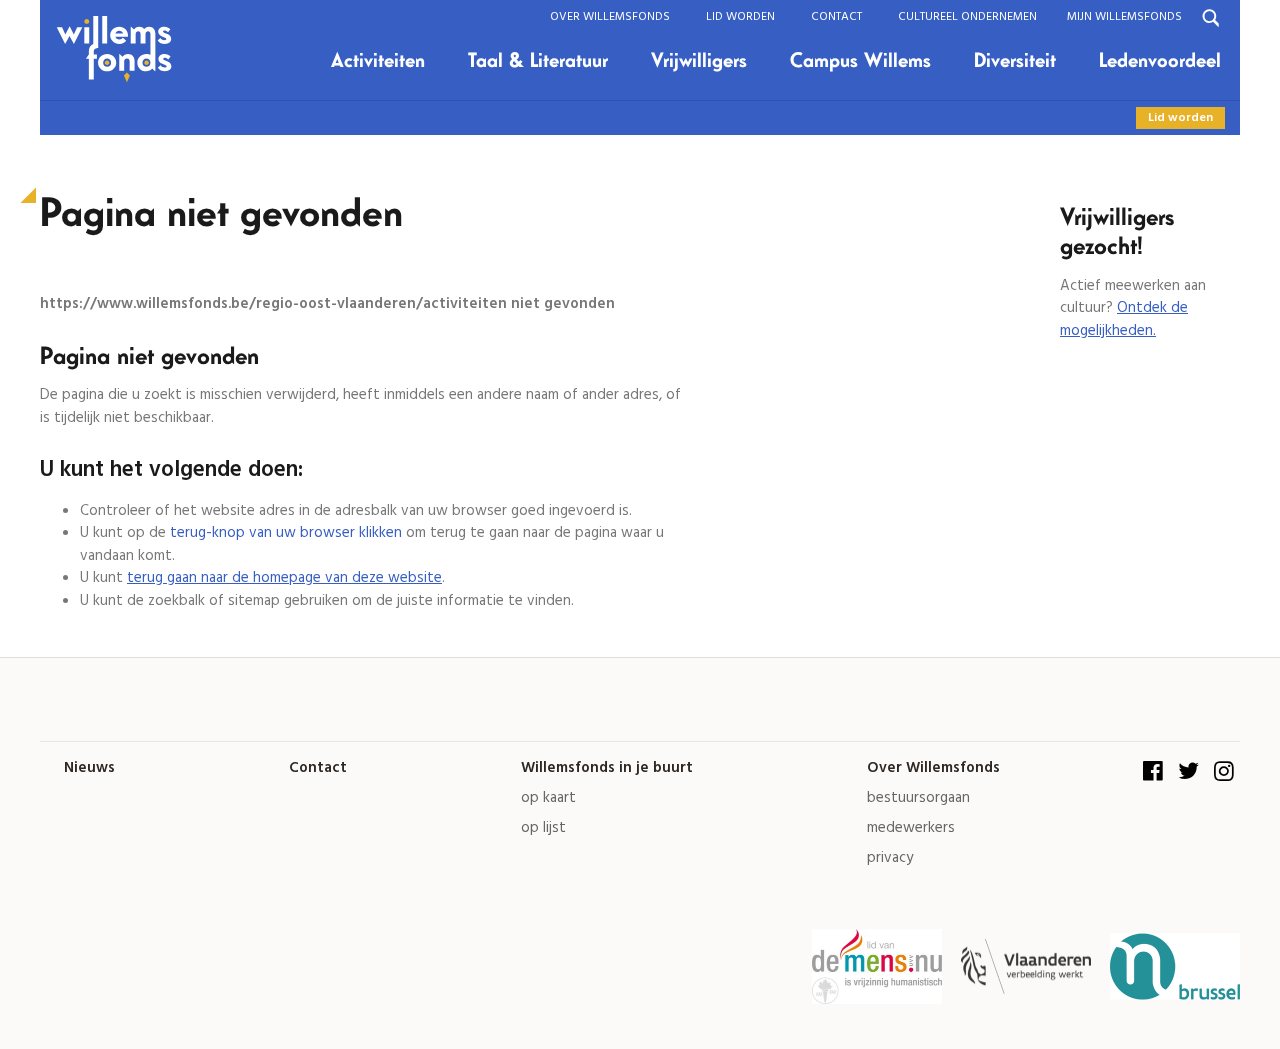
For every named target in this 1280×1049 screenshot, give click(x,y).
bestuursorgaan (918, 798)
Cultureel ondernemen (967, 16)
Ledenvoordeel (1160, 61)
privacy (890, 858)
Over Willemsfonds (610, 16)
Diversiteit (1015, 61)
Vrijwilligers (699, 61)
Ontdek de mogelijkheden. (1124, 319)
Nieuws (89, 768)
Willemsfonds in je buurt (607, 768)
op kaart (548, 798)
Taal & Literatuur (538, 61)
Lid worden (740, 16)
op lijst (543, 828)
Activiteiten (378, 61)
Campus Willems (860, 61)
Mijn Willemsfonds (1124, 16)
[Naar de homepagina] (121, 50)
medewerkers (911, 828)
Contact (836, 16)
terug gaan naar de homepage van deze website (284, 578)
